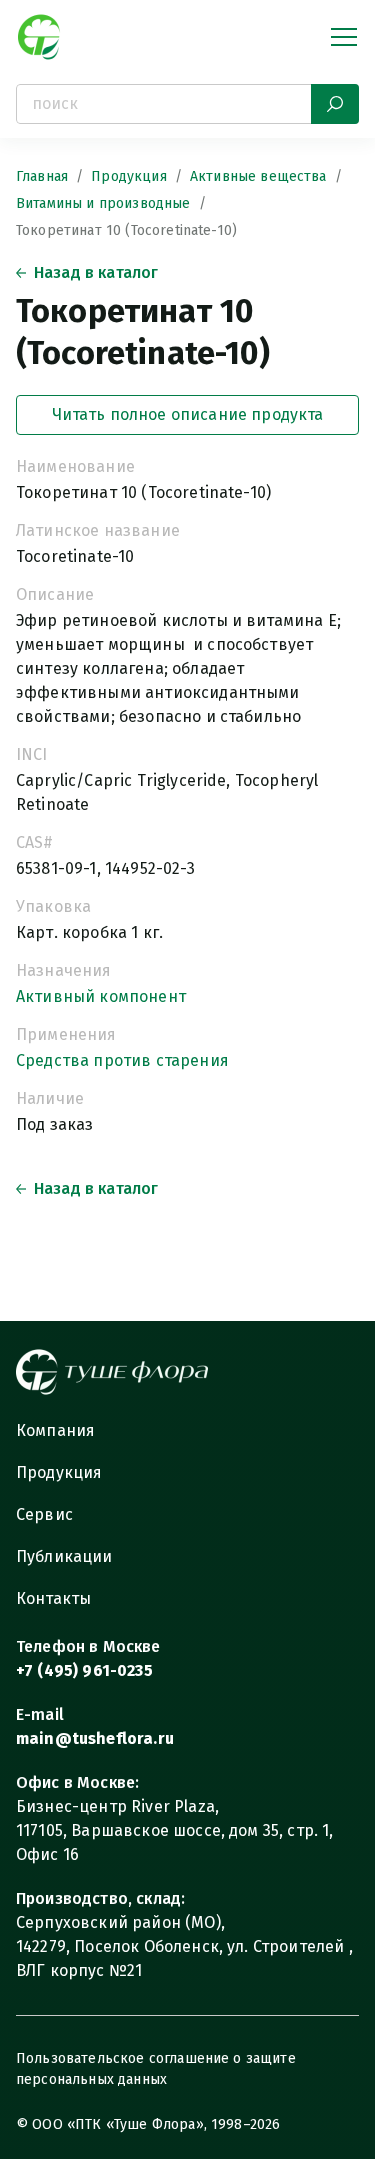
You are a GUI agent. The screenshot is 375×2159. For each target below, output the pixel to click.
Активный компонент (101, 996)
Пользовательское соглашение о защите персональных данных (156, 2069)
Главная (42, 176)
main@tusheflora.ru (95, 1738)
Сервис (44, 1514)
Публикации (64, 1556)
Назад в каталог (96, 272)
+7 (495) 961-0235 (84, 1670)
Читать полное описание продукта (188, 414)
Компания (55, 1430)
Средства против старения (122, 1060)
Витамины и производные (103, 203)
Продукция (128, 176)
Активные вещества (258, 176)
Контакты (53, 1598)
